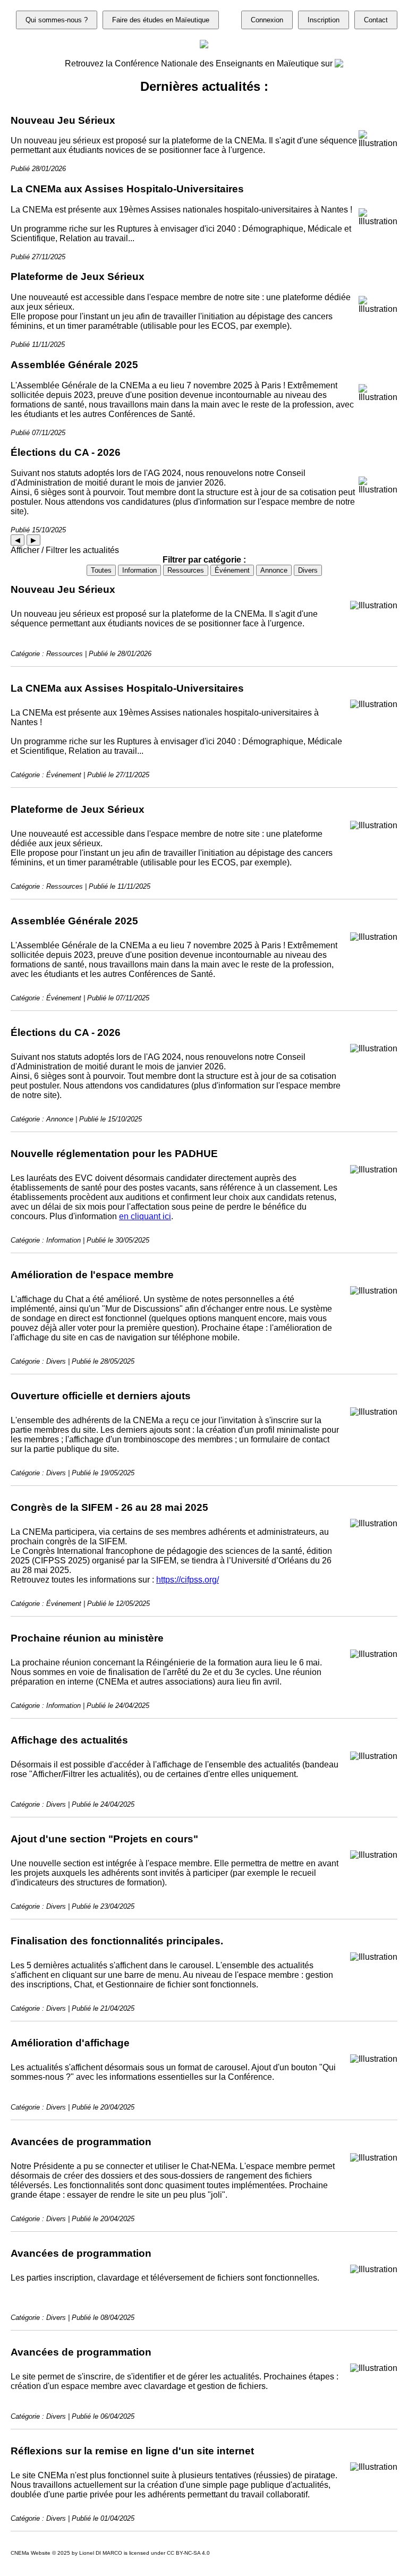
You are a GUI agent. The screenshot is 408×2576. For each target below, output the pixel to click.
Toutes (101, 570)
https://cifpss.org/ (188, 1580)
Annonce (274, 570)
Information (139, 570)
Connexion (267, 20)
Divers (308, 570)
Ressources (186, 570)
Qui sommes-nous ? (57, 20)
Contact (376, 20)
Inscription (324, 20)
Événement (232, 570)
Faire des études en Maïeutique (161, 20)
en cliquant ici (145, 1216)
